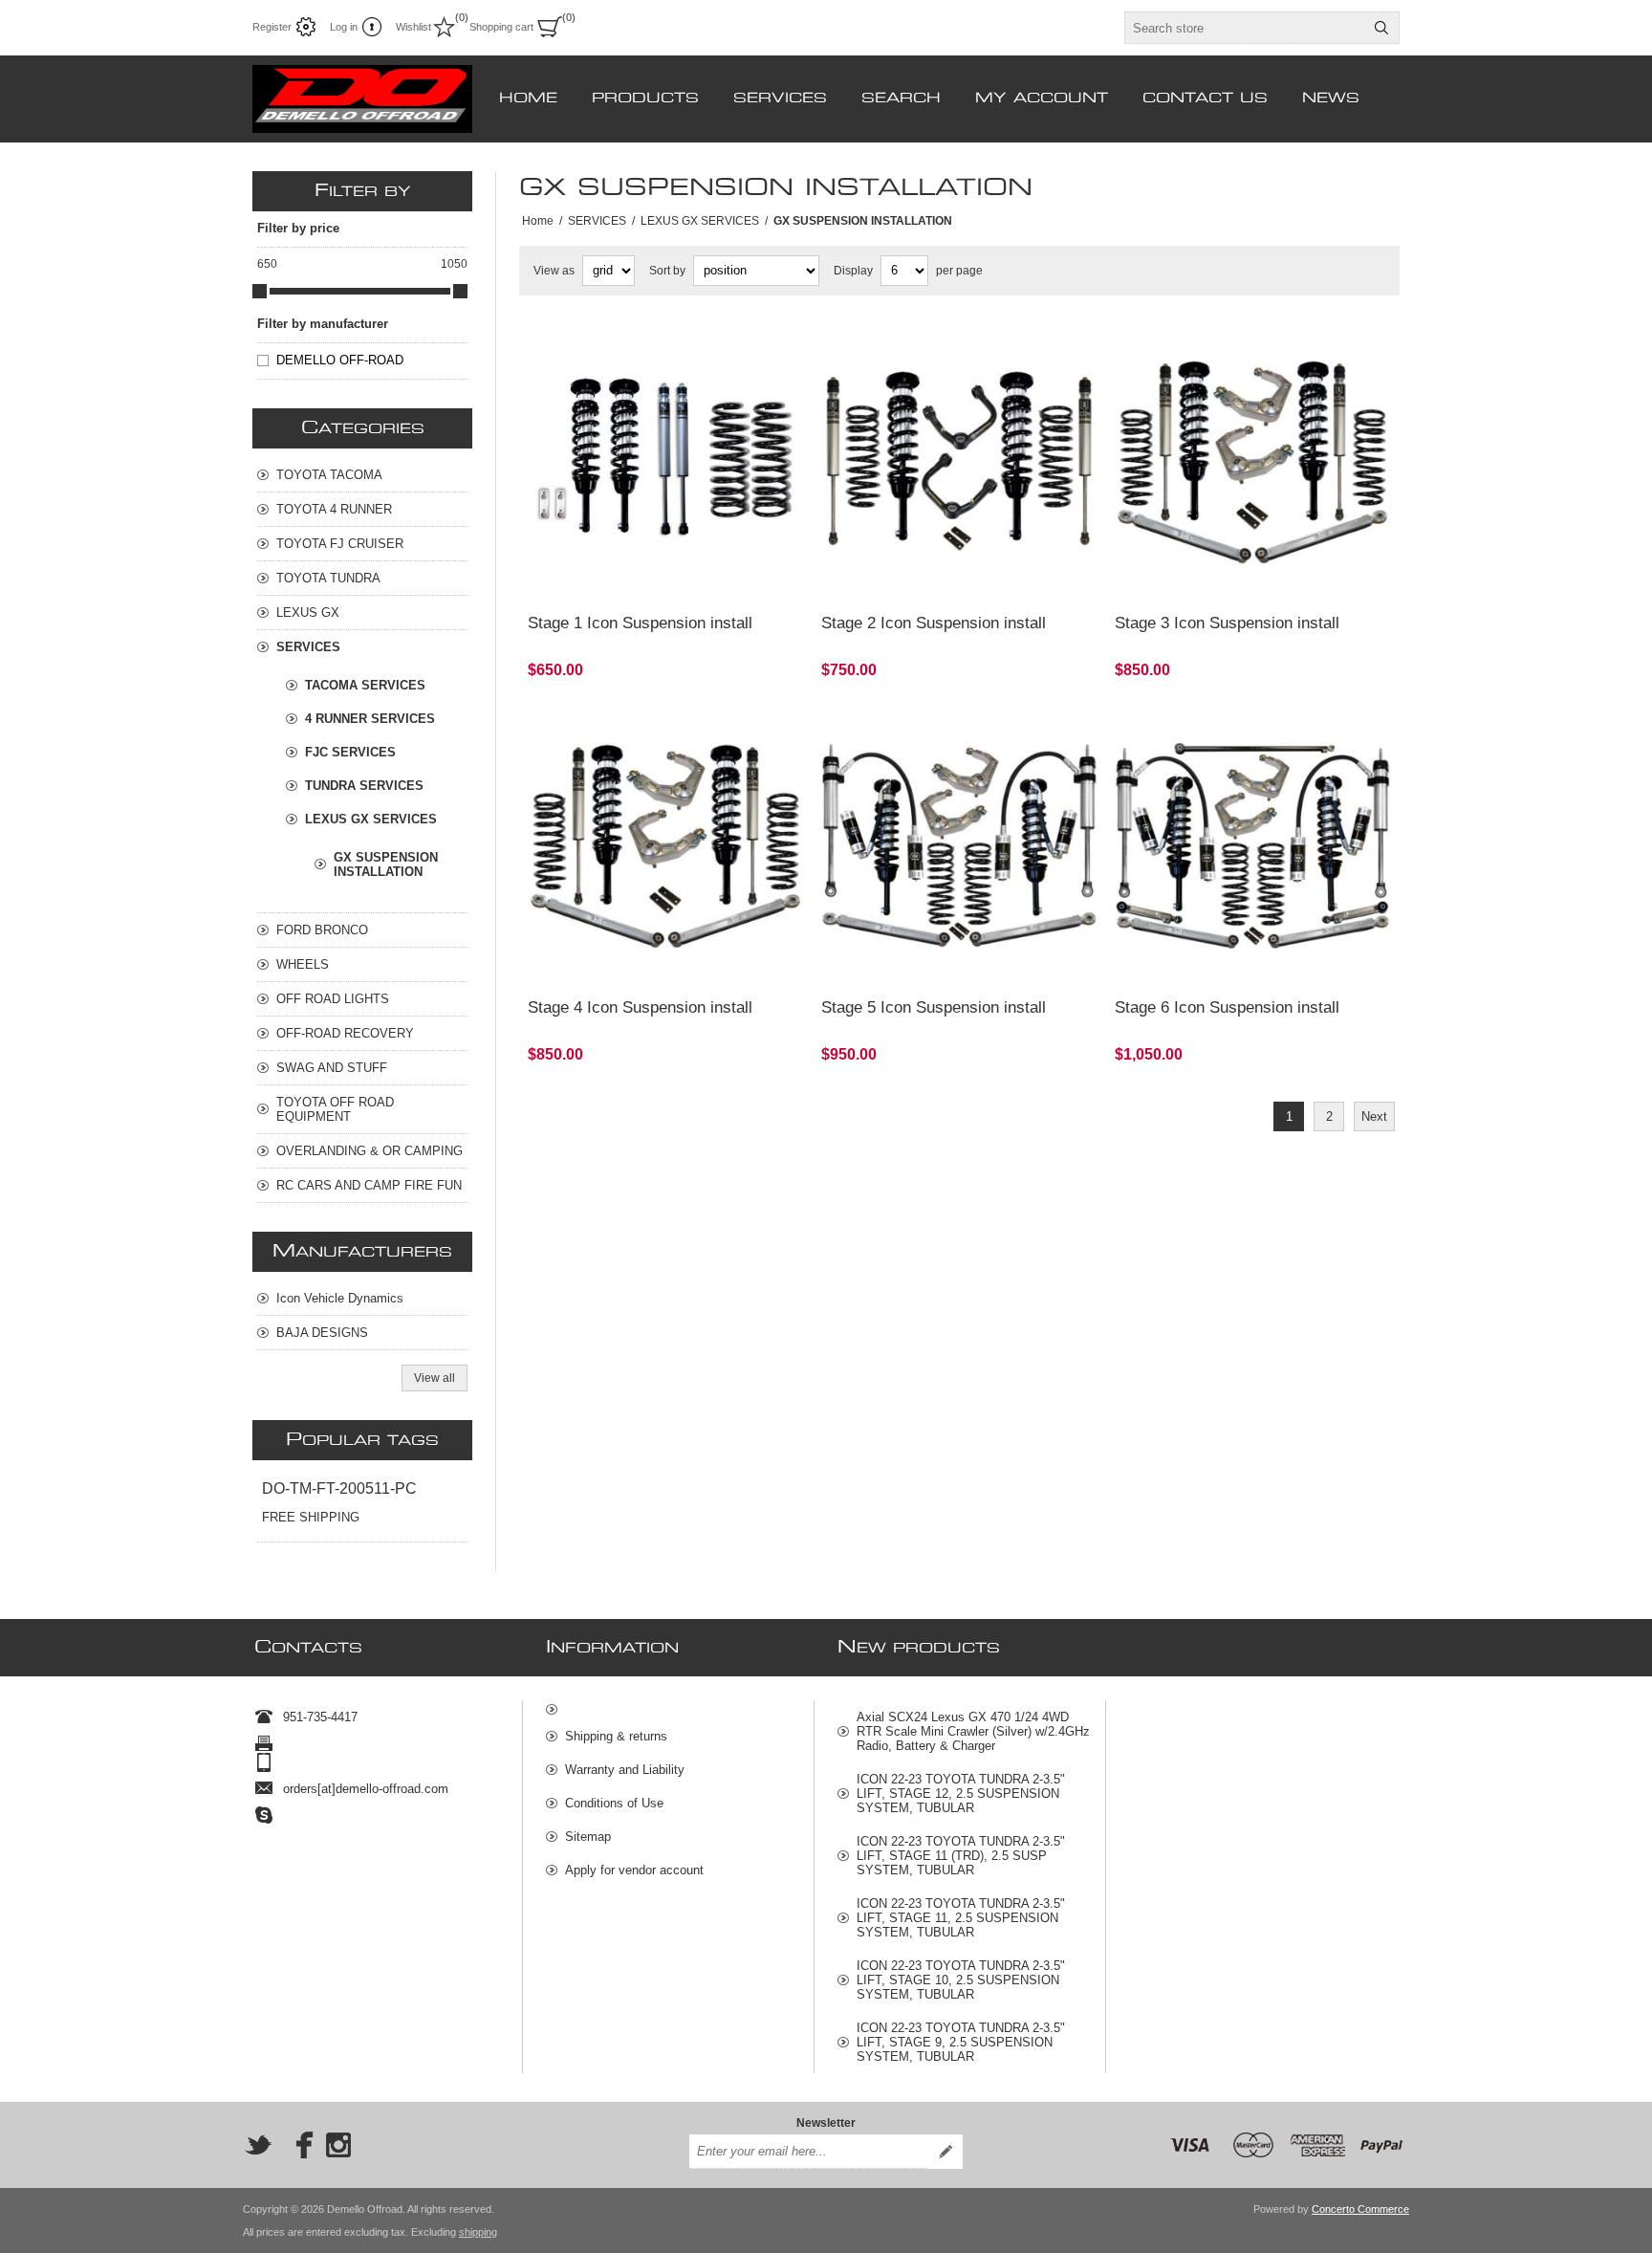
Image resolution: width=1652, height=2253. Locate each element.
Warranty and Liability (625, 1770)
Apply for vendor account (634, 1870)
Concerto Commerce (1360, 2209)
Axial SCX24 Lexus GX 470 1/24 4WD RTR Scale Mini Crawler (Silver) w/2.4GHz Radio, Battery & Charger (973, 1731)
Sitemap (588, 1837)
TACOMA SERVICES (365, 685)
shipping (478, 2232)
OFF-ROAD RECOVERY (345, 1033)
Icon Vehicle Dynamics (340, 1298)
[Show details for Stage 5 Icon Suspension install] (959, 846)
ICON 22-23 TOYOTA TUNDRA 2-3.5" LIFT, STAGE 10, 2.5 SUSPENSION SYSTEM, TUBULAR (961, 1980)
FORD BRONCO (322, 930)
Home (538, 221)
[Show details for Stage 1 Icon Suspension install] (666, 462)
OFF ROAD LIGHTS (333, 999)
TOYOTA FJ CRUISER (340, 544)
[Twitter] (258, 2145)
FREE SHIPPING (311, 1517)
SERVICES (308, 647)
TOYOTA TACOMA (329, 475)
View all (435, 1378)
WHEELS (303, 964)
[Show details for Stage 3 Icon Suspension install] (1253, 462)
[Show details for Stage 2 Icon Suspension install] (959, 462)
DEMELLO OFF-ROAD (340, 360)
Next (1374, 1116)
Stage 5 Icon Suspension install (934, 1007)
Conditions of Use (614, 1803)
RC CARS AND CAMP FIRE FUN (369, 1185)
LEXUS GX (308, 612)
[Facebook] (298, 2145)
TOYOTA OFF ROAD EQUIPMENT (335, 1109)
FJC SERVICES (350, 752)
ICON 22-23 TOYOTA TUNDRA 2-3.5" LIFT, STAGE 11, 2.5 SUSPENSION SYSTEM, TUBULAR (961, 1918)
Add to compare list (619, 574)
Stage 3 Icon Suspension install (1227, 623)
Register (272, 27)
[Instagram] (338, 2145)
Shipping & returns (616, 1736)
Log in (344, 27)
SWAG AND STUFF (332, 1068)
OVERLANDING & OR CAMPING (370, 1151)
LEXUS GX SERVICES (371, 819)
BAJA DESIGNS (322, 1333)
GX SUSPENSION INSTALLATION (386, 864)
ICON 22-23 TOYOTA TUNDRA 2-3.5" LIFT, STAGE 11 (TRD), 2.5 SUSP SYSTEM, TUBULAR (961, 1856)
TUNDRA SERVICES (364, 786)
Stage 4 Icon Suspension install (640, 1007)
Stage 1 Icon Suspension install (640, 623)
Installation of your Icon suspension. (631, 342)
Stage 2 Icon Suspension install (934, 623)
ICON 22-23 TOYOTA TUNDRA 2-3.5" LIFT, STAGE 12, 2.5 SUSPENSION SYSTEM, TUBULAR (961, 1794)
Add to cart (724, 574)
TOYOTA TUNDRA (328, 578)
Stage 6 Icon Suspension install (1227, 1007)
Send (946, 2152)
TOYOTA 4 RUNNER (334, 509)
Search (1381, 28)
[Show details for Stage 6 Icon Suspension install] (1253, 846)
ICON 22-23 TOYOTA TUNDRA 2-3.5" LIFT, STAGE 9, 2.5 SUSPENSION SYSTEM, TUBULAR (961, 2042)
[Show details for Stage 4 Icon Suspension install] (666, 846)
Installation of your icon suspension (1217, 726)
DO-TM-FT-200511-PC (339, 1488)
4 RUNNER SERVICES (370, 719)
